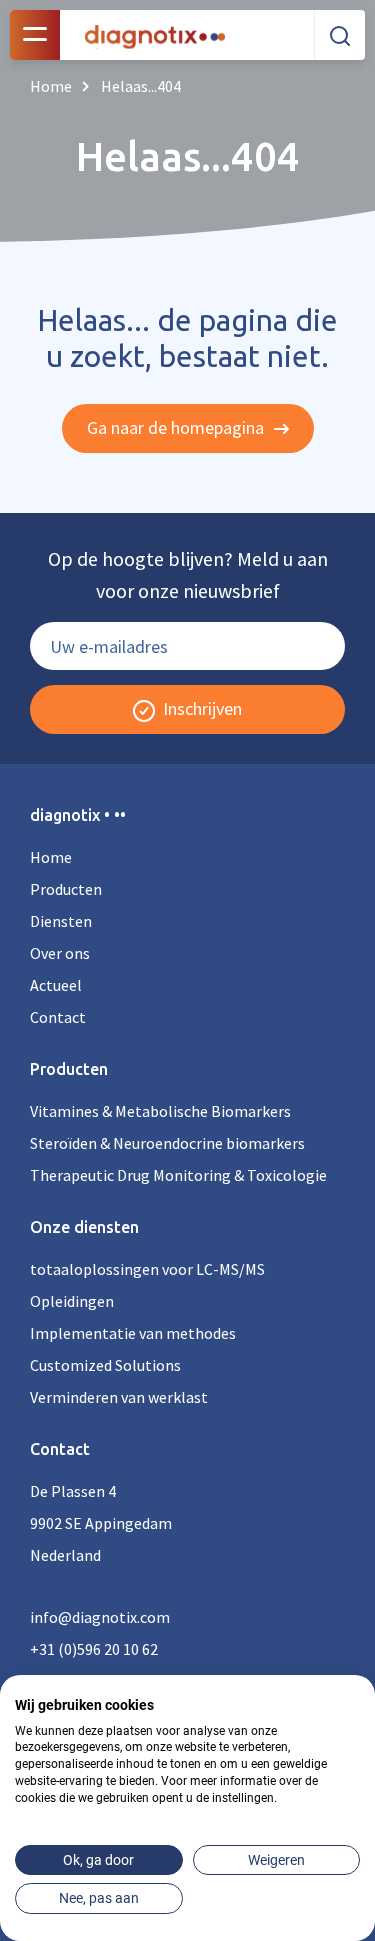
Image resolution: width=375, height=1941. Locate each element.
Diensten (61, 921)
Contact (58, 1017)
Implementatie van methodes (133, 1333)
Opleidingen (72, 1301)
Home (51, 857)
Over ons (60, 953)
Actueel (56, 985)
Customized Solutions (105, 1365)
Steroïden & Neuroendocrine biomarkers (167, 1143)
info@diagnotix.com (100, 1617)
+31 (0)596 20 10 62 (94, 1649)
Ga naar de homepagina (177, 427)
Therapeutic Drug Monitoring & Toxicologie (178, 1175)
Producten (66, 889)
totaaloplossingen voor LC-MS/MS (147, 1269)
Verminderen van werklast (119, 1397)
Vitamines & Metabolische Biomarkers (160, 1111)
